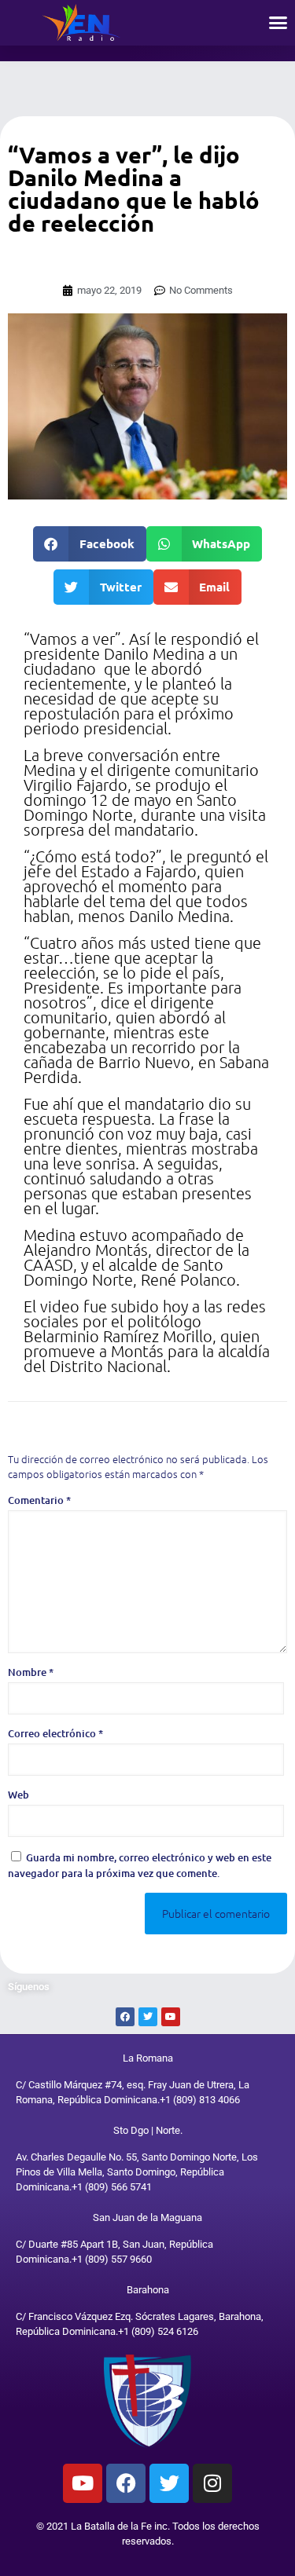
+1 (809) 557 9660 (112, 2259)
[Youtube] (83, 2483)
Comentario (39, 1500)
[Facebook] (126, 2483)
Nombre (31, 1672)
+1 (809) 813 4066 (200, 2100)
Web (18, 1795)
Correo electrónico (55, 1733)
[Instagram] (212, 2483)
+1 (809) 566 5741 (112, 2187)
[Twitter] (169, 2483)
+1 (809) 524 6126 (158, 2331)
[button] (278, 23)
